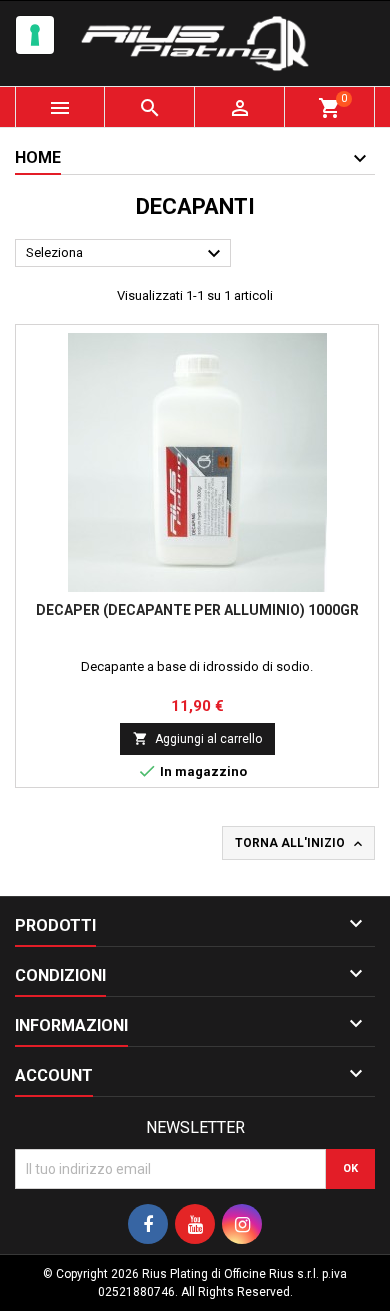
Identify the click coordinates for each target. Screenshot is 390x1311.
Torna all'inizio (300, 844)
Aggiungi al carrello (197, 738)
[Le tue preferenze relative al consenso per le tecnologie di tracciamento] (35, 35)
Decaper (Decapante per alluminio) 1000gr (197, 610)
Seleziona (126, 254)
